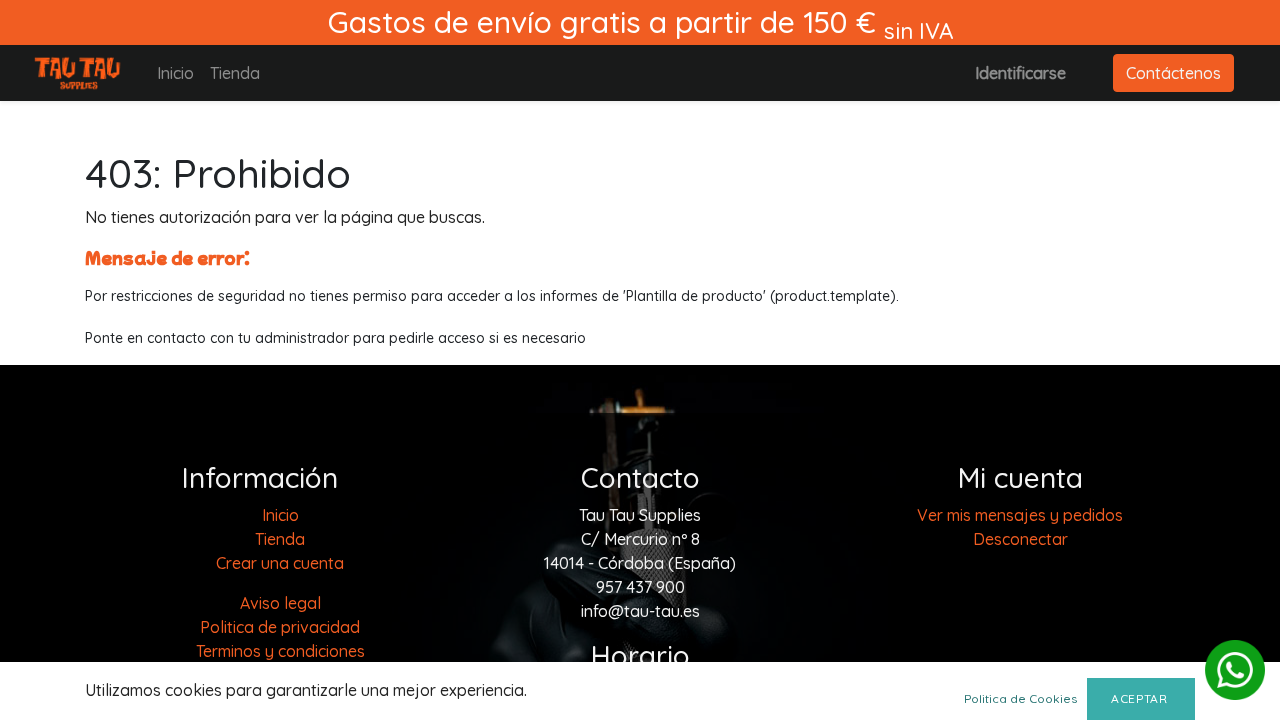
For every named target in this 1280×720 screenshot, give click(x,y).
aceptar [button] (1141, 698)
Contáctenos (1173, 73)
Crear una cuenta (280, 563)
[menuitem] (175, 73)
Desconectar (1020, 539)
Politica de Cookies (1020, 698)
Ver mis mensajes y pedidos (1020, 515)
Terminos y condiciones (280, 651)
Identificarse (1020, 73)
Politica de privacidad (280, 627)
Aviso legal (280, 603)
